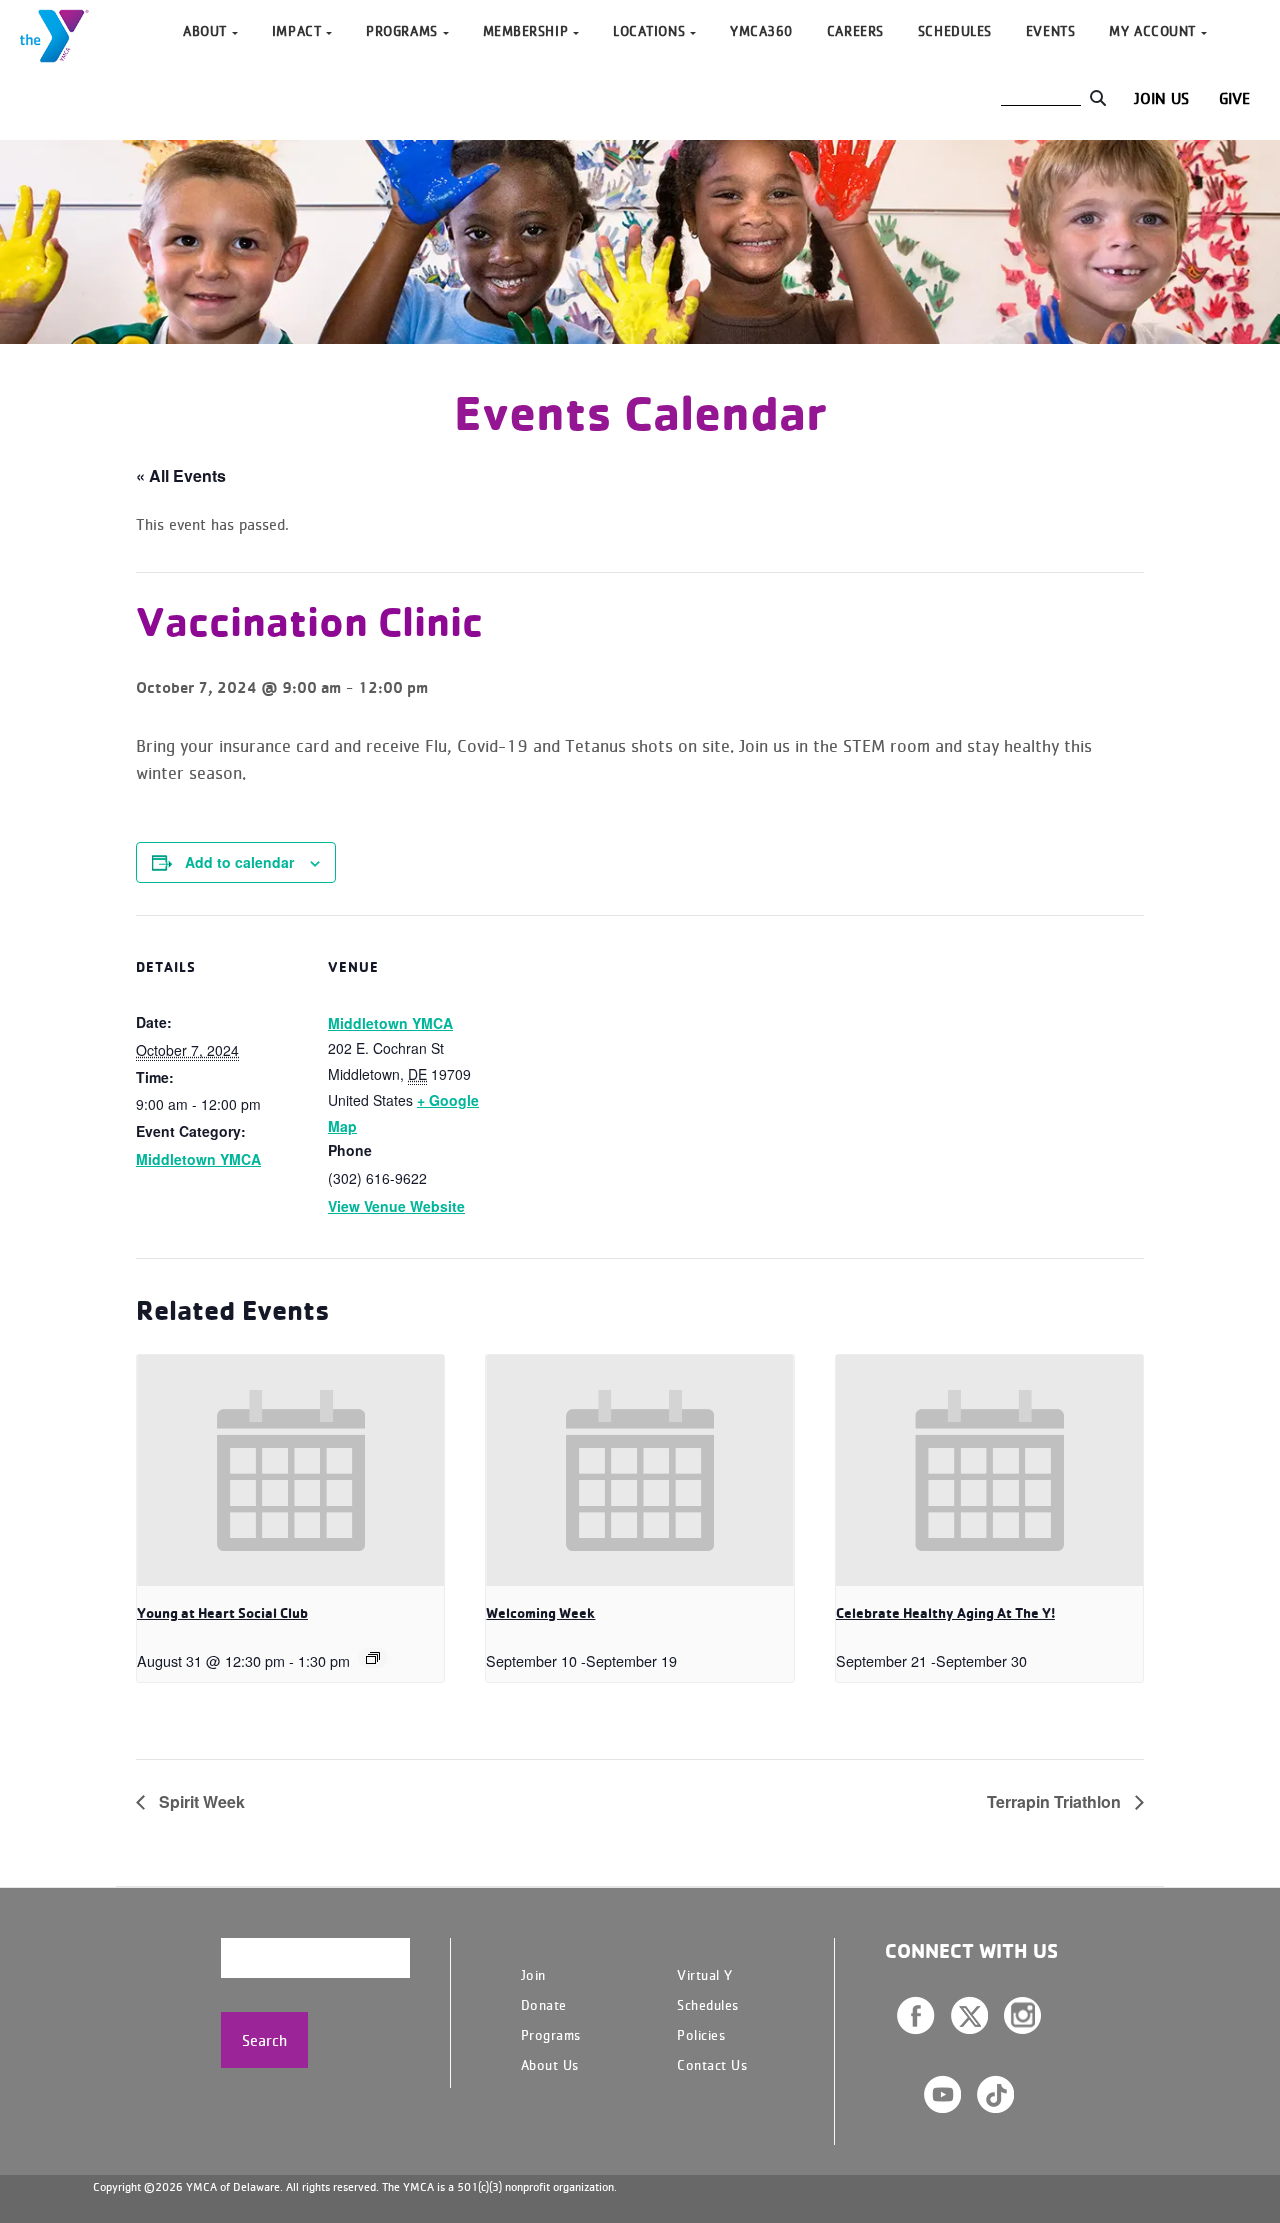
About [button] (205, 30)
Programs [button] (401, 30)
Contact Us (712, 2064)
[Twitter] (969, 2015)
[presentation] (290, 1470)
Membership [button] (526, 30)
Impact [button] (296, 30)
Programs (551, 2034)
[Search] (1097, 98)
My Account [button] (1152, 30)
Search (264, 2040)
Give (1234, 98)
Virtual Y (705, 1974)
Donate (544, 2004)
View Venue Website (396, 1206)
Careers (855, 30)
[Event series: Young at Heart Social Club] (373, 1658)
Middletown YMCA (198, 1159)
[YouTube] (942, 2094)
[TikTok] (995, 2094)
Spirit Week (200, 1801)
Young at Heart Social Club (222, 1613)
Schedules (955, 30)
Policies (701, 2034)
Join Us (1161, 98)
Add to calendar (239, 862)
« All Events (181, 475)
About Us (550, 2064)
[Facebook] (916, 2015)
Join (533, 1974)
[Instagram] (1022, 2015)
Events (1050, 30)
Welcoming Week (540, 1613)
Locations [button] (649, 30)
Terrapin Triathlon (1056, 1801)
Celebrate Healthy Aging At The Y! (945, 1613)
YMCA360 (761, 30)
